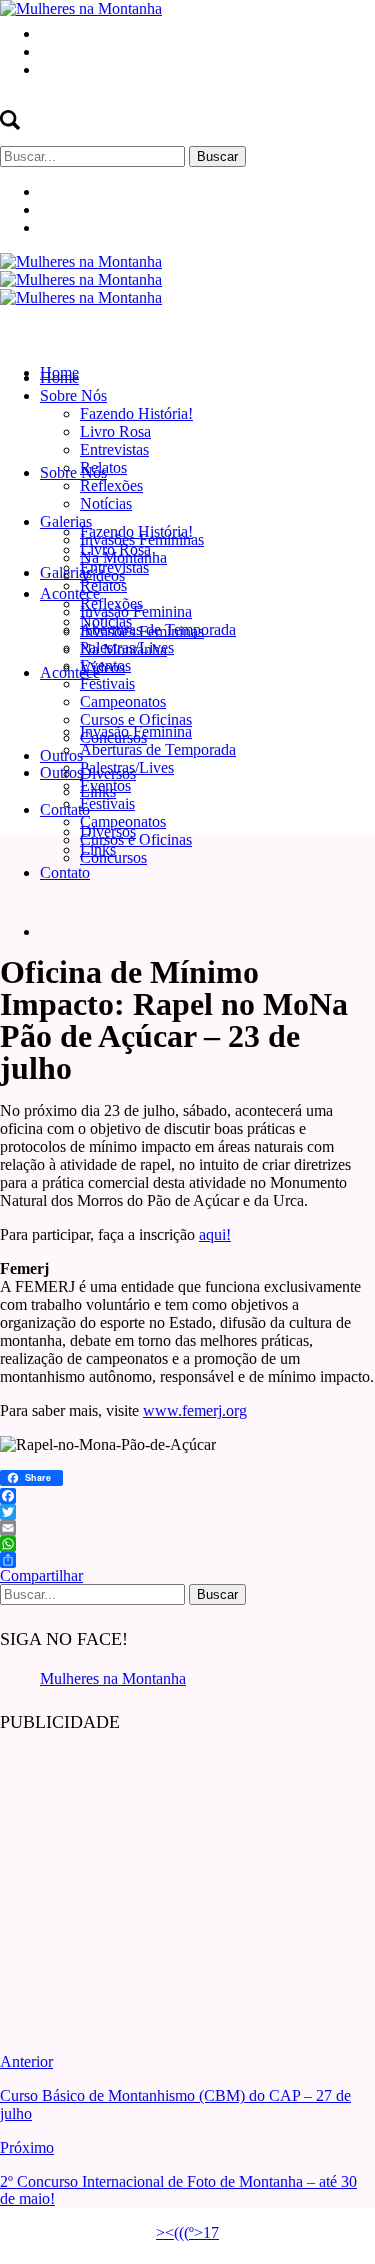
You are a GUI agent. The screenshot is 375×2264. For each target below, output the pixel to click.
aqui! (215, 1234)
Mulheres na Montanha (113, 1678)
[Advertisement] (150, 1878)
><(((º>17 (187, 2232)
